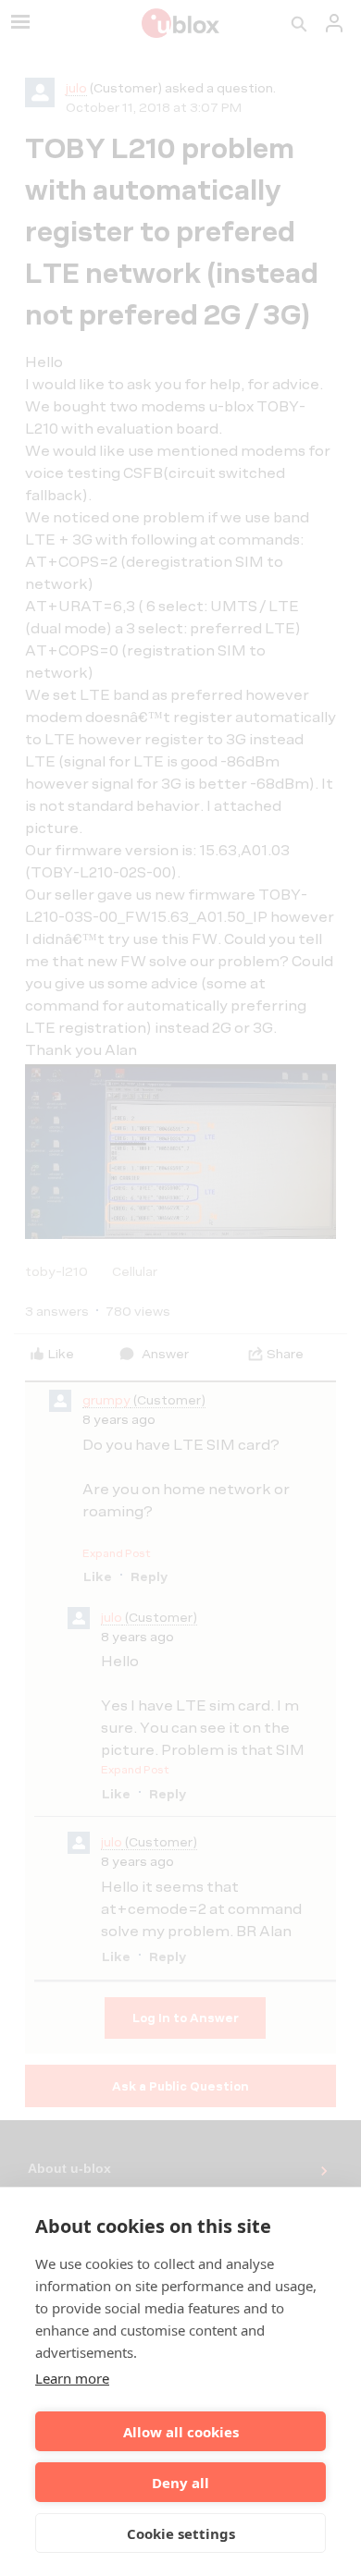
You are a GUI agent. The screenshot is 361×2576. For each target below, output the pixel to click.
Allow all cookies (181, 2432)
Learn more (72, 2378)
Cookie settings (181, 2533)
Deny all (180, 2483)
